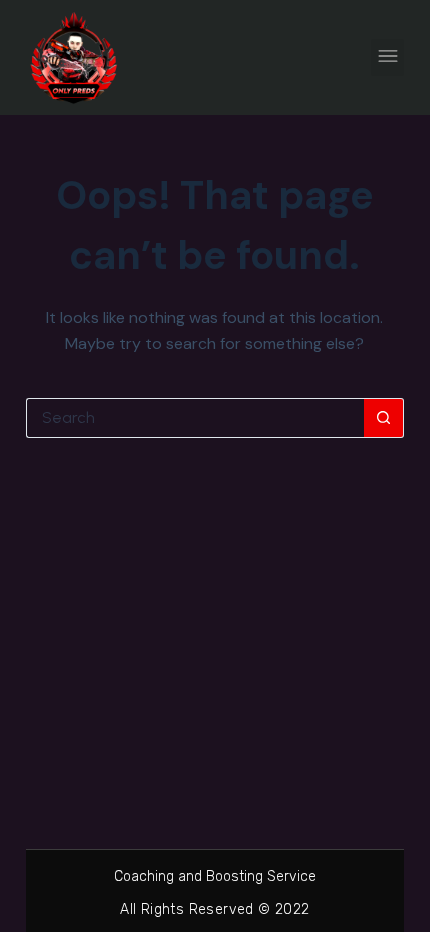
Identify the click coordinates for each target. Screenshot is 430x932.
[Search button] (384, 418)
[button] (387, 57)
